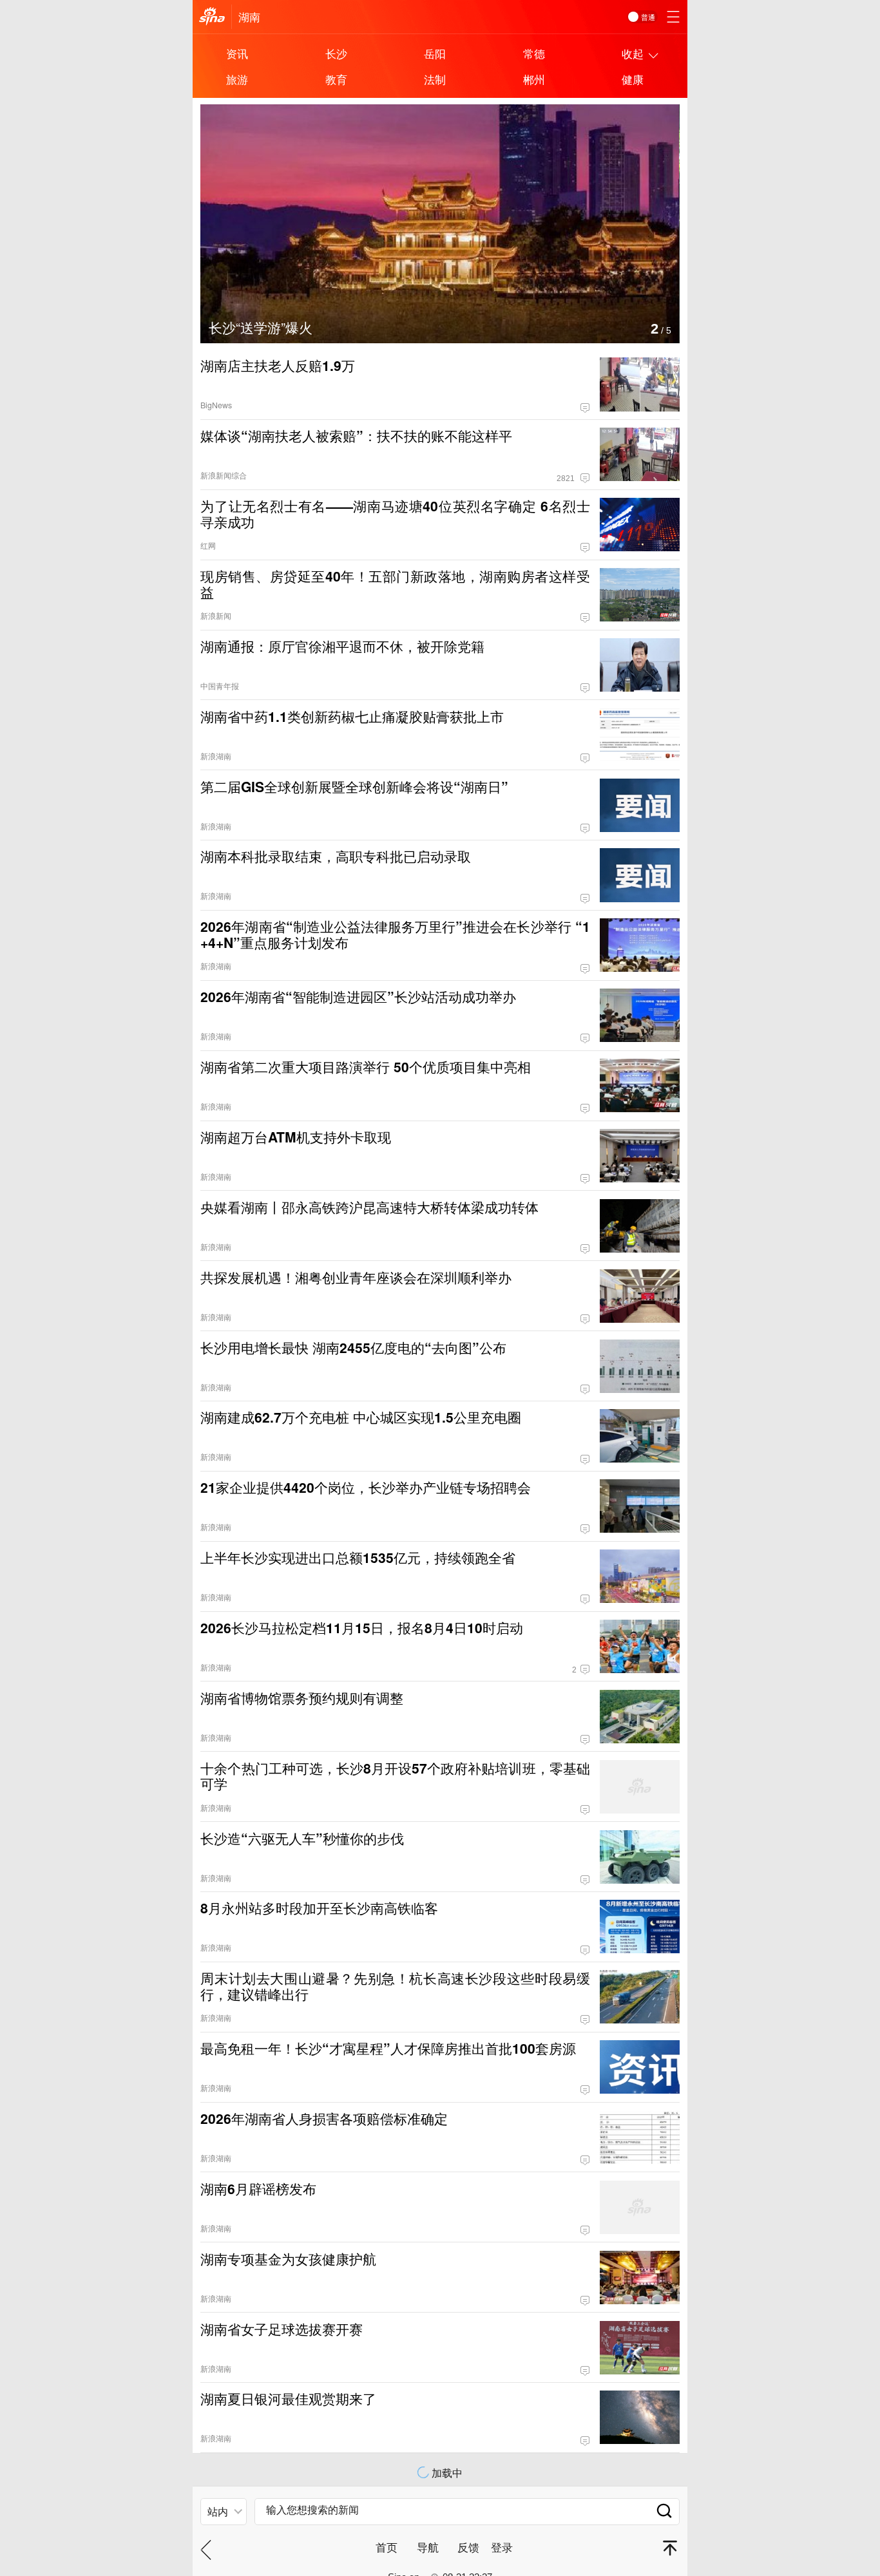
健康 (633, 79)
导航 (428, 2547)
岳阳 (435, 53)
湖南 (249, 16)
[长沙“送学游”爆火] (440, 112)
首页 (387, 2547)
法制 (435, 79)
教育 (336, 79)
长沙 (336, 53)
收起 (633, 53)
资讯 (237, 53)
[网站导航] (673, 17)
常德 (534, 53)
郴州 (534, 79)
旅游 (237, 79)
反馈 (468, 2547)
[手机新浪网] (212, 17)
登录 (502, 2547)
